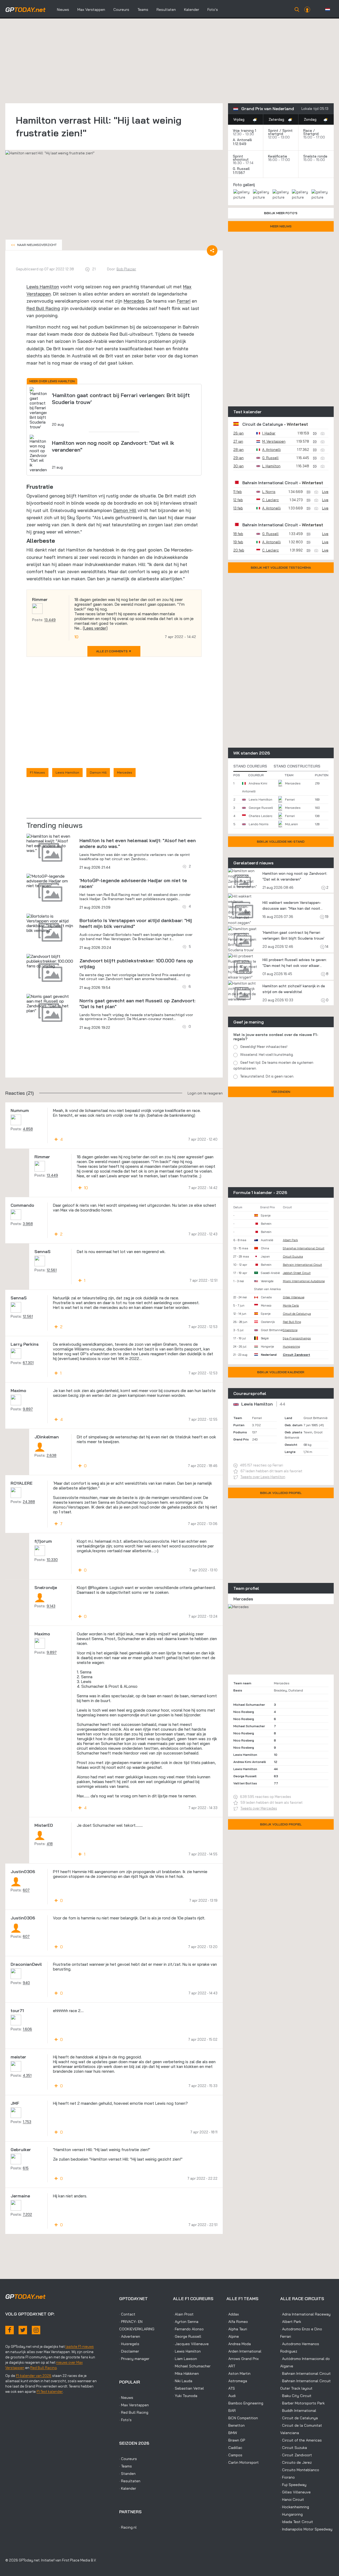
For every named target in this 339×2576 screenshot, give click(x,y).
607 (26, 1890)
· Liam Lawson (185, 2359)
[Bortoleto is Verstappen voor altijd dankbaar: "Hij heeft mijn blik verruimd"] (50, 923)
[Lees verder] (95, 628)
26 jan (238, 433)
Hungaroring (291, 1347)
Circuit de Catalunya (263, 424)
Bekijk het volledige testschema (281, 567)
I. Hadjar (269, 433)
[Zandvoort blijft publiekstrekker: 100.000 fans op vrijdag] (50, 961)
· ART (231, 2366)
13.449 (50, 620)
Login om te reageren (205, 1093)
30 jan (238, 466)
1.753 (27, 2122)
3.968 (28, 1224)
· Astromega (237, 2381)
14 (326, 946)
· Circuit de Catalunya (299, 2418)
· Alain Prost (183, 2314)
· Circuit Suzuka (294, 2448)
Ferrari (184, 301)
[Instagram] (36, 2330)
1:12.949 (240, 144)
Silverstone (290, 1330)
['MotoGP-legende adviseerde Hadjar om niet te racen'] (50, 881)
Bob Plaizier (126, 269)
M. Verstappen (274, 441)
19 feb (238, 542)
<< (34, 245)
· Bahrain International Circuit (305, 2373)
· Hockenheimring (295, 2507)
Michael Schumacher (249, 1705)
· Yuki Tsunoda (185, 2396)
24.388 (29, 1502)
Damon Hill (125, 510)
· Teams (126, 2466)
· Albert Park (291, 2322)
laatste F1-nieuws (80, 2346)
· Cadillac (234, 2448)
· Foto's (125, 2420)
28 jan (238, 450)
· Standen (127, 2474)
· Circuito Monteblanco (300, 2470)
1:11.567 (239, 173)
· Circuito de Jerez (296, 2462)
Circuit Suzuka (293, 1256)
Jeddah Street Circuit (297, 1273)
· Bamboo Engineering (245, 2403)
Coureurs (121, 10)
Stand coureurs (250, 766)
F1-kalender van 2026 (34, 2376)
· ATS (231, 2388)
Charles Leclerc (260, 816)
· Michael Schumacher (192, 2366)
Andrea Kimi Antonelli (250, 1762)
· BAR (231, 2411)
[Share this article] (212, 250)
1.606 (27, 2029)
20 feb (239, 550)
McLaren (291, 824)
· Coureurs (128, 2459)
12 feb (238, 500)
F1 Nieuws (37, 772)
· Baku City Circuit (296, 2396)
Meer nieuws (281, 226)
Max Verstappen (91, 10)
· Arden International (244, 2351)
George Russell (261, 808)
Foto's (213, 10)
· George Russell (187, 2336)
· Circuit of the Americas (301, 2440)
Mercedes (134, 301)
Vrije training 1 (244, 131)
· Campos (234, 2455)
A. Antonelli (242, 140)
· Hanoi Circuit (292, 2499)
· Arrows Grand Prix (243, 2359)
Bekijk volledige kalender (281, 1372)
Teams (143, 10)
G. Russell (241, 169)
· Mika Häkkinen (186, 2373)
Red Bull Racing (43, 308)
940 (26, 1983)
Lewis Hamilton (43, 287)
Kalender (192, 10)
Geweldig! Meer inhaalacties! (264, 1047)
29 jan (238, 458)
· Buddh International (298, 2411)
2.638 (52, 1455)
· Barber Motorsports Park (302, 2403)
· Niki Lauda (183, 2381)
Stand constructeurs (297, 766)
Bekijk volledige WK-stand (281, 842)
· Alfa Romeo (237, 2322)
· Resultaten (130, 2481)
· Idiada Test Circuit (297, 2522)
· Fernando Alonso (188, 2329)
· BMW (232, 2433)
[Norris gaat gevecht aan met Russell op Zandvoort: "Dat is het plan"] (50, 1003)
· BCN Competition (242, 2418)
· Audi (231, 2396)
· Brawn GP (236, 2440)
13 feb (238, 508)
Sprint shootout (241, 158)
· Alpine (233, 2336)
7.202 (27, 2214)
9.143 (51, 1606)
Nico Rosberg (244, 1712)
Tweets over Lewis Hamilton (263, 1477)
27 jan (238, 441)
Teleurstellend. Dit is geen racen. (267, 1076)
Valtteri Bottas (245, 1783)
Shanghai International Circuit (304, 1248)
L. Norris (269, 492)
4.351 (27, 2075)
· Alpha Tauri (237, 2329)
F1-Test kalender (50, 2391)
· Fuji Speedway (293, 2485)
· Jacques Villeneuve (191, 2344)
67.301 (28, 1363)
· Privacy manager (134, 2359)
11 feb (238, 492)
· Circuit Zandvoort (296, 2455)
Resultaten (166, 10)
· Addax (233, 2314)
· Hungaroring (291, 2514)
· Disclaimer (129, 2351)
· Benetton (236, 2425)
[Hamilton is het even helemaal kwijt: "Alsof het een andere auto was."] (50, 843)
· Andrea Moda (239, 2344)
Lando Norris (259, 824)
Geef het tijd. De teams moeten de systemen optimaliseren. (273, 1065)
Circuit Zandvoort (296, 1355)
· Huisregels (129, 2344)
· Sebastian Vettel (188, 2388)
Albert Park (290, 1240)
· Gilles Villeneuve (295, 2492)
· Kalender (128, 2488)
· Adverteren (130, 2336)
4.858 (28, 1129)
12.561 (52, 1270)
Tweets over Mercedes (259, 1808)
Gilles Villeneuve (294, 1297)
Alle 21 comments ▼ (114, 651)
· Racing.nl (128, 2527)
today (25, 10)
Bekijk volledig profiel (281, 1493)
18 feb (238, 534)
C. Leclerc (271, 500)
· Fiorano (287, 2477)
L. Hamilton (271, 466)
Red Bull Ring (292, 1322)
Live (325, 492)
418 (50, 1844)
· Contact (127, 2314)
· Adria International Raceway (305, 2314)
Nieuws (63, 10)
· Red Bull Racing (134, 2412)
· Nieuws (126, 2398)
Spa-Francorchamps (297, 1338)
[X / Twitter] (23, 2330)
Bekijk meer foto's (281, 213)
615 (26, 2168)
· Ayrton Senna (186, 2322)
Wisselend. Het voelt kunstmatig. (267, 1054)
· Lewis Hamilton (187, 2351)
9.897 (28, 1409)
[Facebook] (10, 2330)
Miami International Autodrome (304, 1281)
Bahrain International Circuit (270, 483)
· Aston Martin (238, 2373)
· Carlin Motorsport (243, 2462)
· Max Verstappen (134, 2405)
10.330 (52, 1560)
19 (326, 917)
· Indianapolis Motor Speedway (306, 2529)
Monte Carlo (291, 1305)
